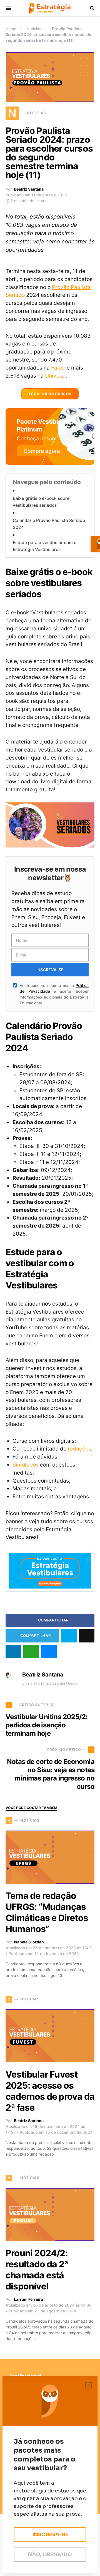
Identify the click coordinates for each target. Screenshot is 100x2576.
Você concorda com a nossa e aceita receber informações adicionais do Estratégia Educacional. (54, 994)
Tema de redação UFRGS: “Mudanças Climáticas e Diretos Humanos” (47, 1912)
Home (11, 29)
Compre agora (42, 451)
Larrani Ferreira (28, 2299)
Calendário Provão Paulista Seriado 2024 (49, 524)
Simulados (26, 1465)
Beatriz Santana (29, 189)
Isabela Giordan (29, 1942)
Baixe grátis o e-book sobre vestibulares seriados (41, 502)
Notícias (34, 29)
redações (79, 1449)
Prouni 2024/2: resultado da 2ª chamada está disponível (37, 2270)
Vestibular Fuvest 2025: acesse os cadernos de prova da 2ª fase (50, 2091)
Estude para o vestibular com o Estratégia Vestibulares (45, 546)
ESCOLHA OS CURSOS (50, 394)
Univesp (55, 376)
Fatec (58, 368)
